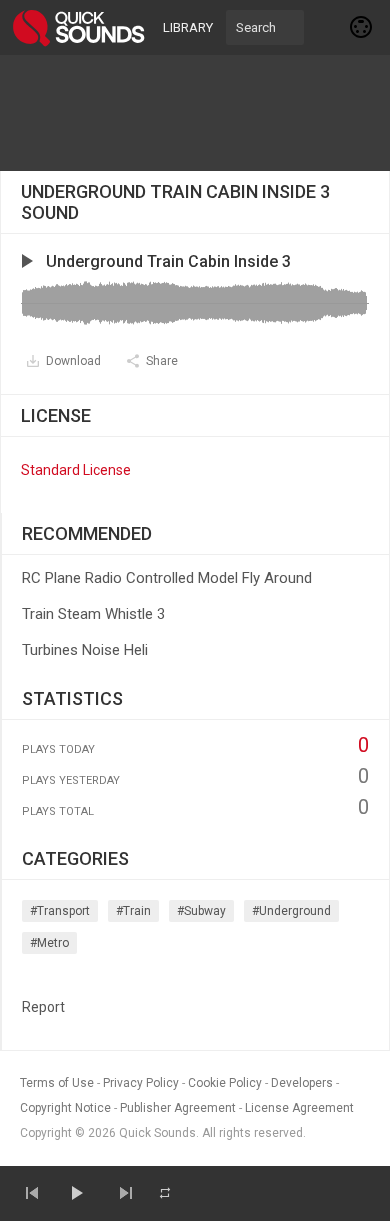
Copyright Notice (65, 1108)
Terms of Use (57, 1083)
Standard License (76, 470)
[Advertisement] (195, 113)
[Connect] (362, 27)
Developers (302, 1083)
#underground (291, 911)
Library (188, 27)
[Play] (76, 1193)
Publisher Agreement (178, 1108)
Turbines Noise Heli (85, 650)
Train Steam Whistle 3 (93, 614)
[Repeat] (165, 1193)
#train (133, 911)
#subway (201, 911)
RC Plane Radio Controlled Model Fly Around (167, 578)
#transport (60, 911)
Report (43, 1007)
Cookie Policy (225, 1083)
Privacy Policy (141, 1083)
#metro (49, 943)
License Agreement (299, 1108)
